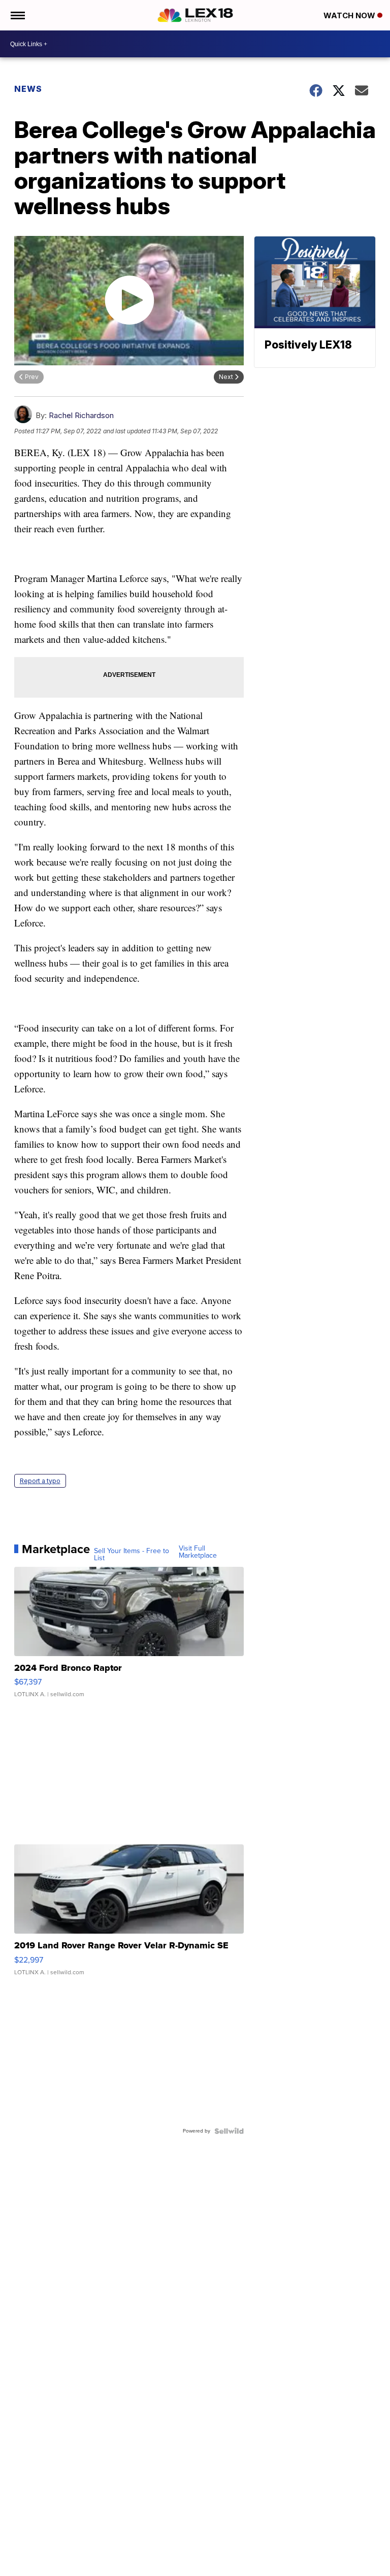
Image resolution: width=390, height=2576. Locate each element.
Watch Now (350, 15)
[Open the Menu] (17, 15)
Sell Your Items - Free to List (132, 1555)
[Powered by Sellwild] (229, 2131)
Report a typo (40, 1481)
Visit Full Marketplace (198, 1552)
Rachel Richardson (81, 415)
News (28, 89)
